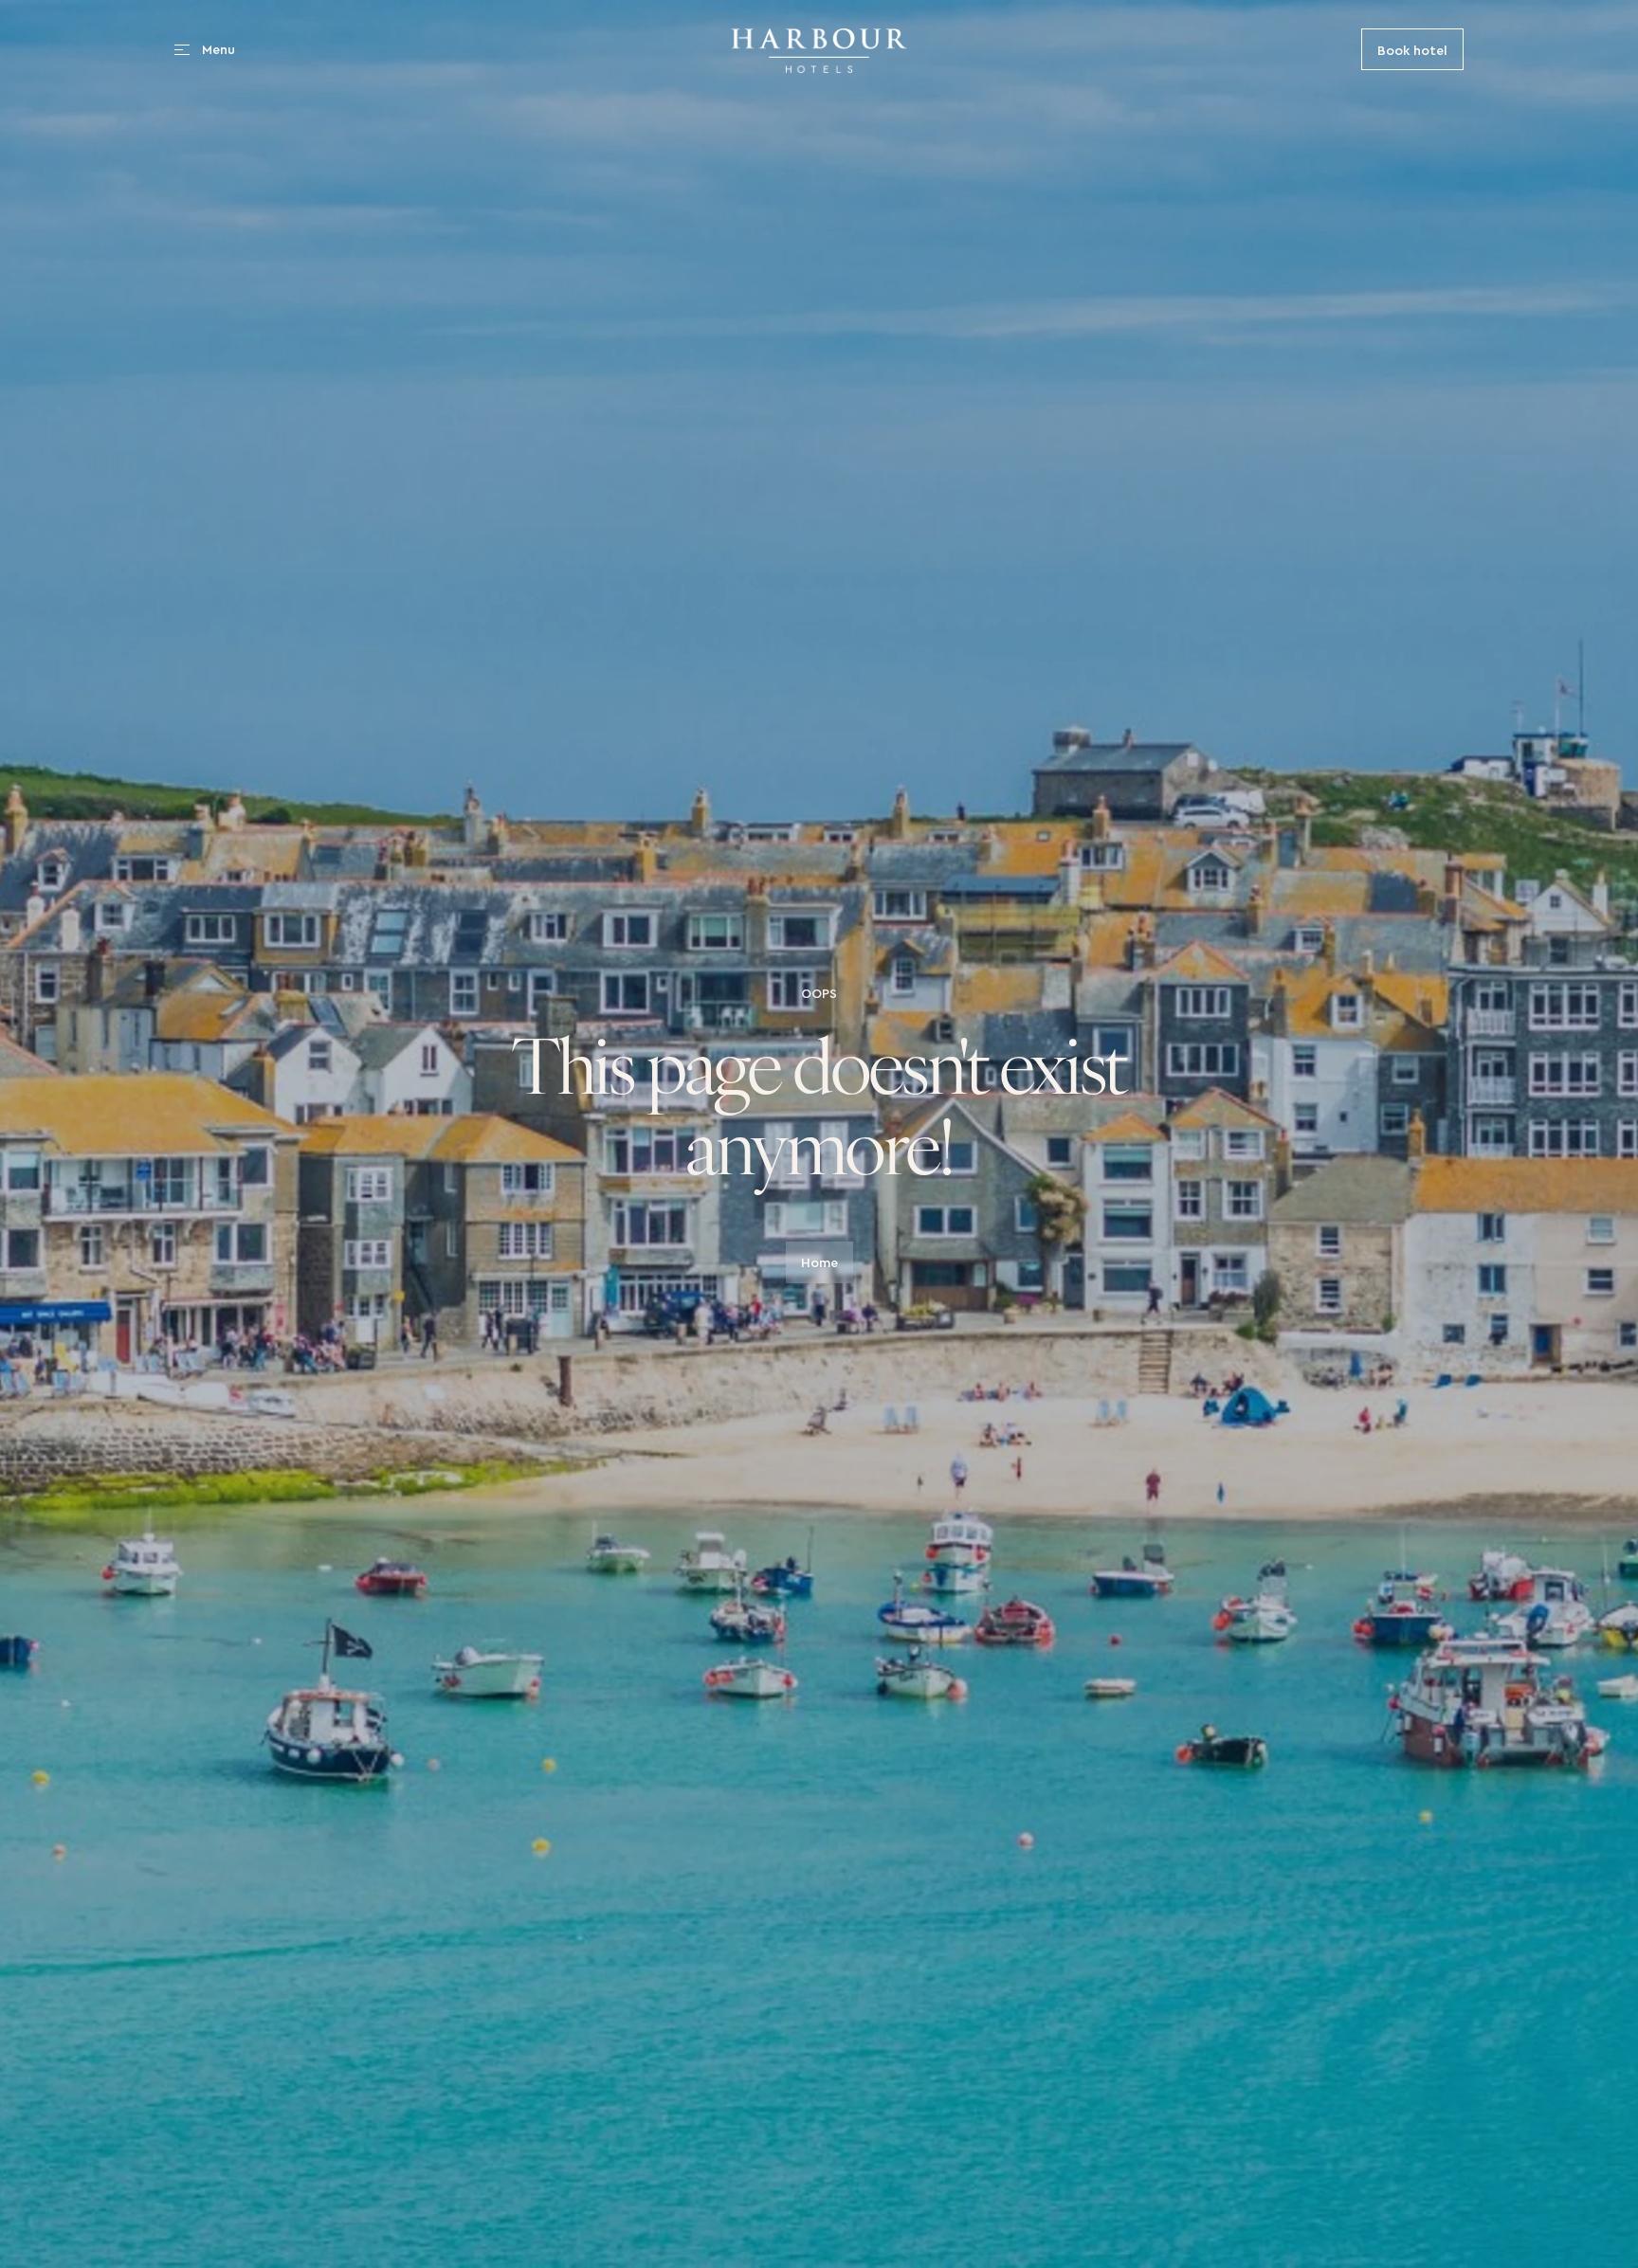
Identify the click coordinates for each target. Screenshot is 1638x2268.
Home (819, 1262)
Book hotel (1412, 49)
